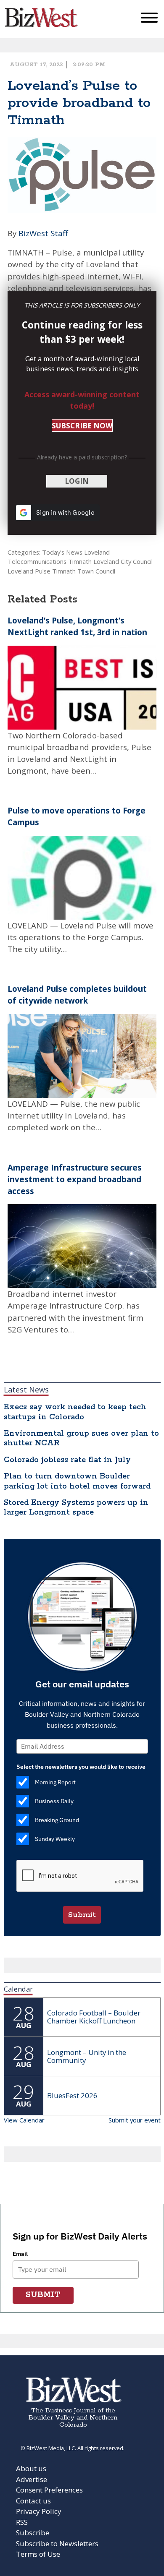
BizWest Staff (43, 233)
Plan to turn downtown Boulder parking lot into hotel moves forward (77, 1481)
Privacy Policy (39, 2511)
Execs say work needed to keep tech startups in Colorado (75, 1412)
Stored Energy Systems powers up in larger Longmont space (76, 1508)
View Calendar (24, 2120)
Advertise (32, 2479)
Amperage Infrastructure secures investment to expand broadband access (75, 1179)
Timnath (80, 561)
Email (20, 2254)
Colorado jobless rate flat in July (67, 1460)
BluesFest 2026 (72, 2095)
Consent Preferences (49, 2490)
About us (31, 2468)
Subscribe (33, 2533)
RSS (22, 2522)
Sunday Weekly (55, 1839)
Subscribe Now (82, 426)
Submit (82, 1915)
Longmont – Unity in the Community (87, 2056)
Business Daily (54, 1801)
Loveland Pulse (29, 571)
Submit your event (135, 2120)
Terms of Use (38, 2554)
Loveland (97, 552)
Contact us (33, 2501)
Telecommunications (37, 561)
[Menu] (149, 20)
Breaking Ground (57, 1820)
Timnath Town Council (84, 571)
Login (77, 481)
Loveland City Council (123, 561)
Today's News (62, 552)
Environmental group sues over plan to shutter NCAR (81, 1438)
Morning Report (55, 1782)
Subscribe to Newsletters (57, 2543)
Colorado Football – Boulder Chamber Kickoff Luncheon (94, 2017)
